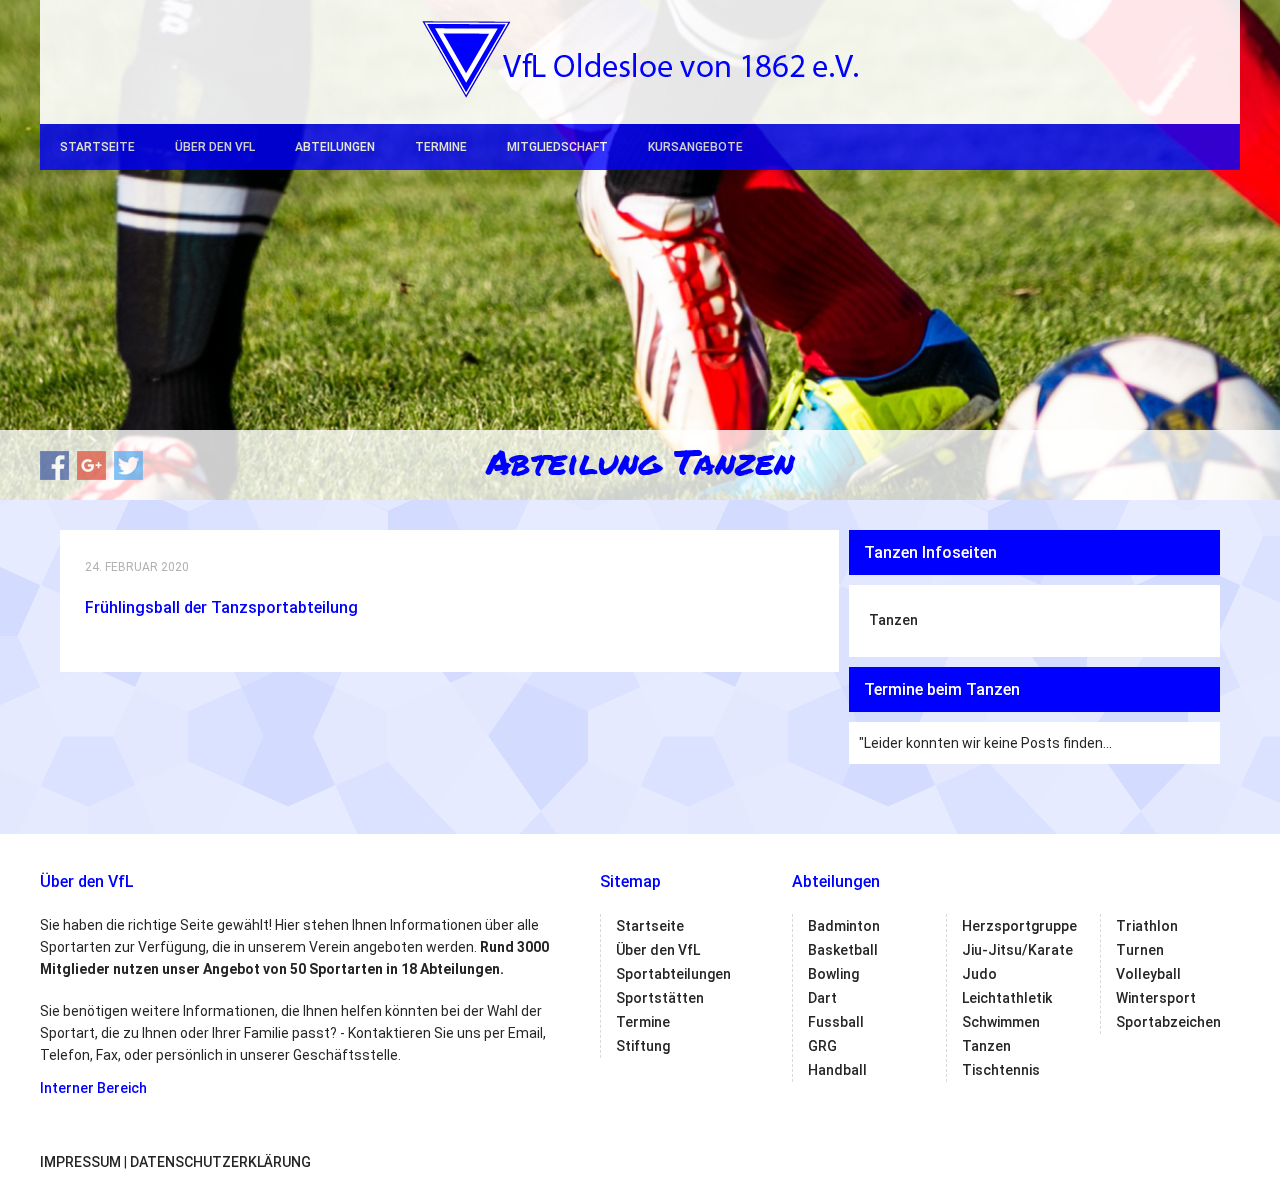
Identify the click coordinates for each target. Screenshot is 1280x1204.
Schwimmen (1001, 1022)
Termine (441, 147)
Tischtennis (1001, 1070)
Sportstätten (660, 998)
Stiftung (643, 1046)
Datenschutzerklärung (220, 1162)
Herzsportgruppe (1019, 926)
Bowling (833, 974)
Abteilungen (335, 147)
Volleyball (1148, 974)
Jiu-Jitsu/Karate (1017, 950)
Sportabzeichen (1168, 1022)
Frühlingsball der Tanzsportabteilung (221, 607)
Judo (979, 974)
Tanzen (893, 620)
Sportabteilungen (673, 974)
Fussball (836, 1022)
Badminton (844, 926)
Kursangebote (695, 147)
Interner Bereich (93, 1088)
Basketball (843, 950)
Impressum (80, 1162)
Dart (822, 998)
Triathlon (1147, 926)
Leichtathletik (1007, 998)
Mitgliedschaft (557, 147)
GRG (822, 1046)
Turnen (1140, 950)
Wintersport (1156, 998)
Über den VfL (215, 147)
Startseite (97, 147)
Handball (837, 1070)
